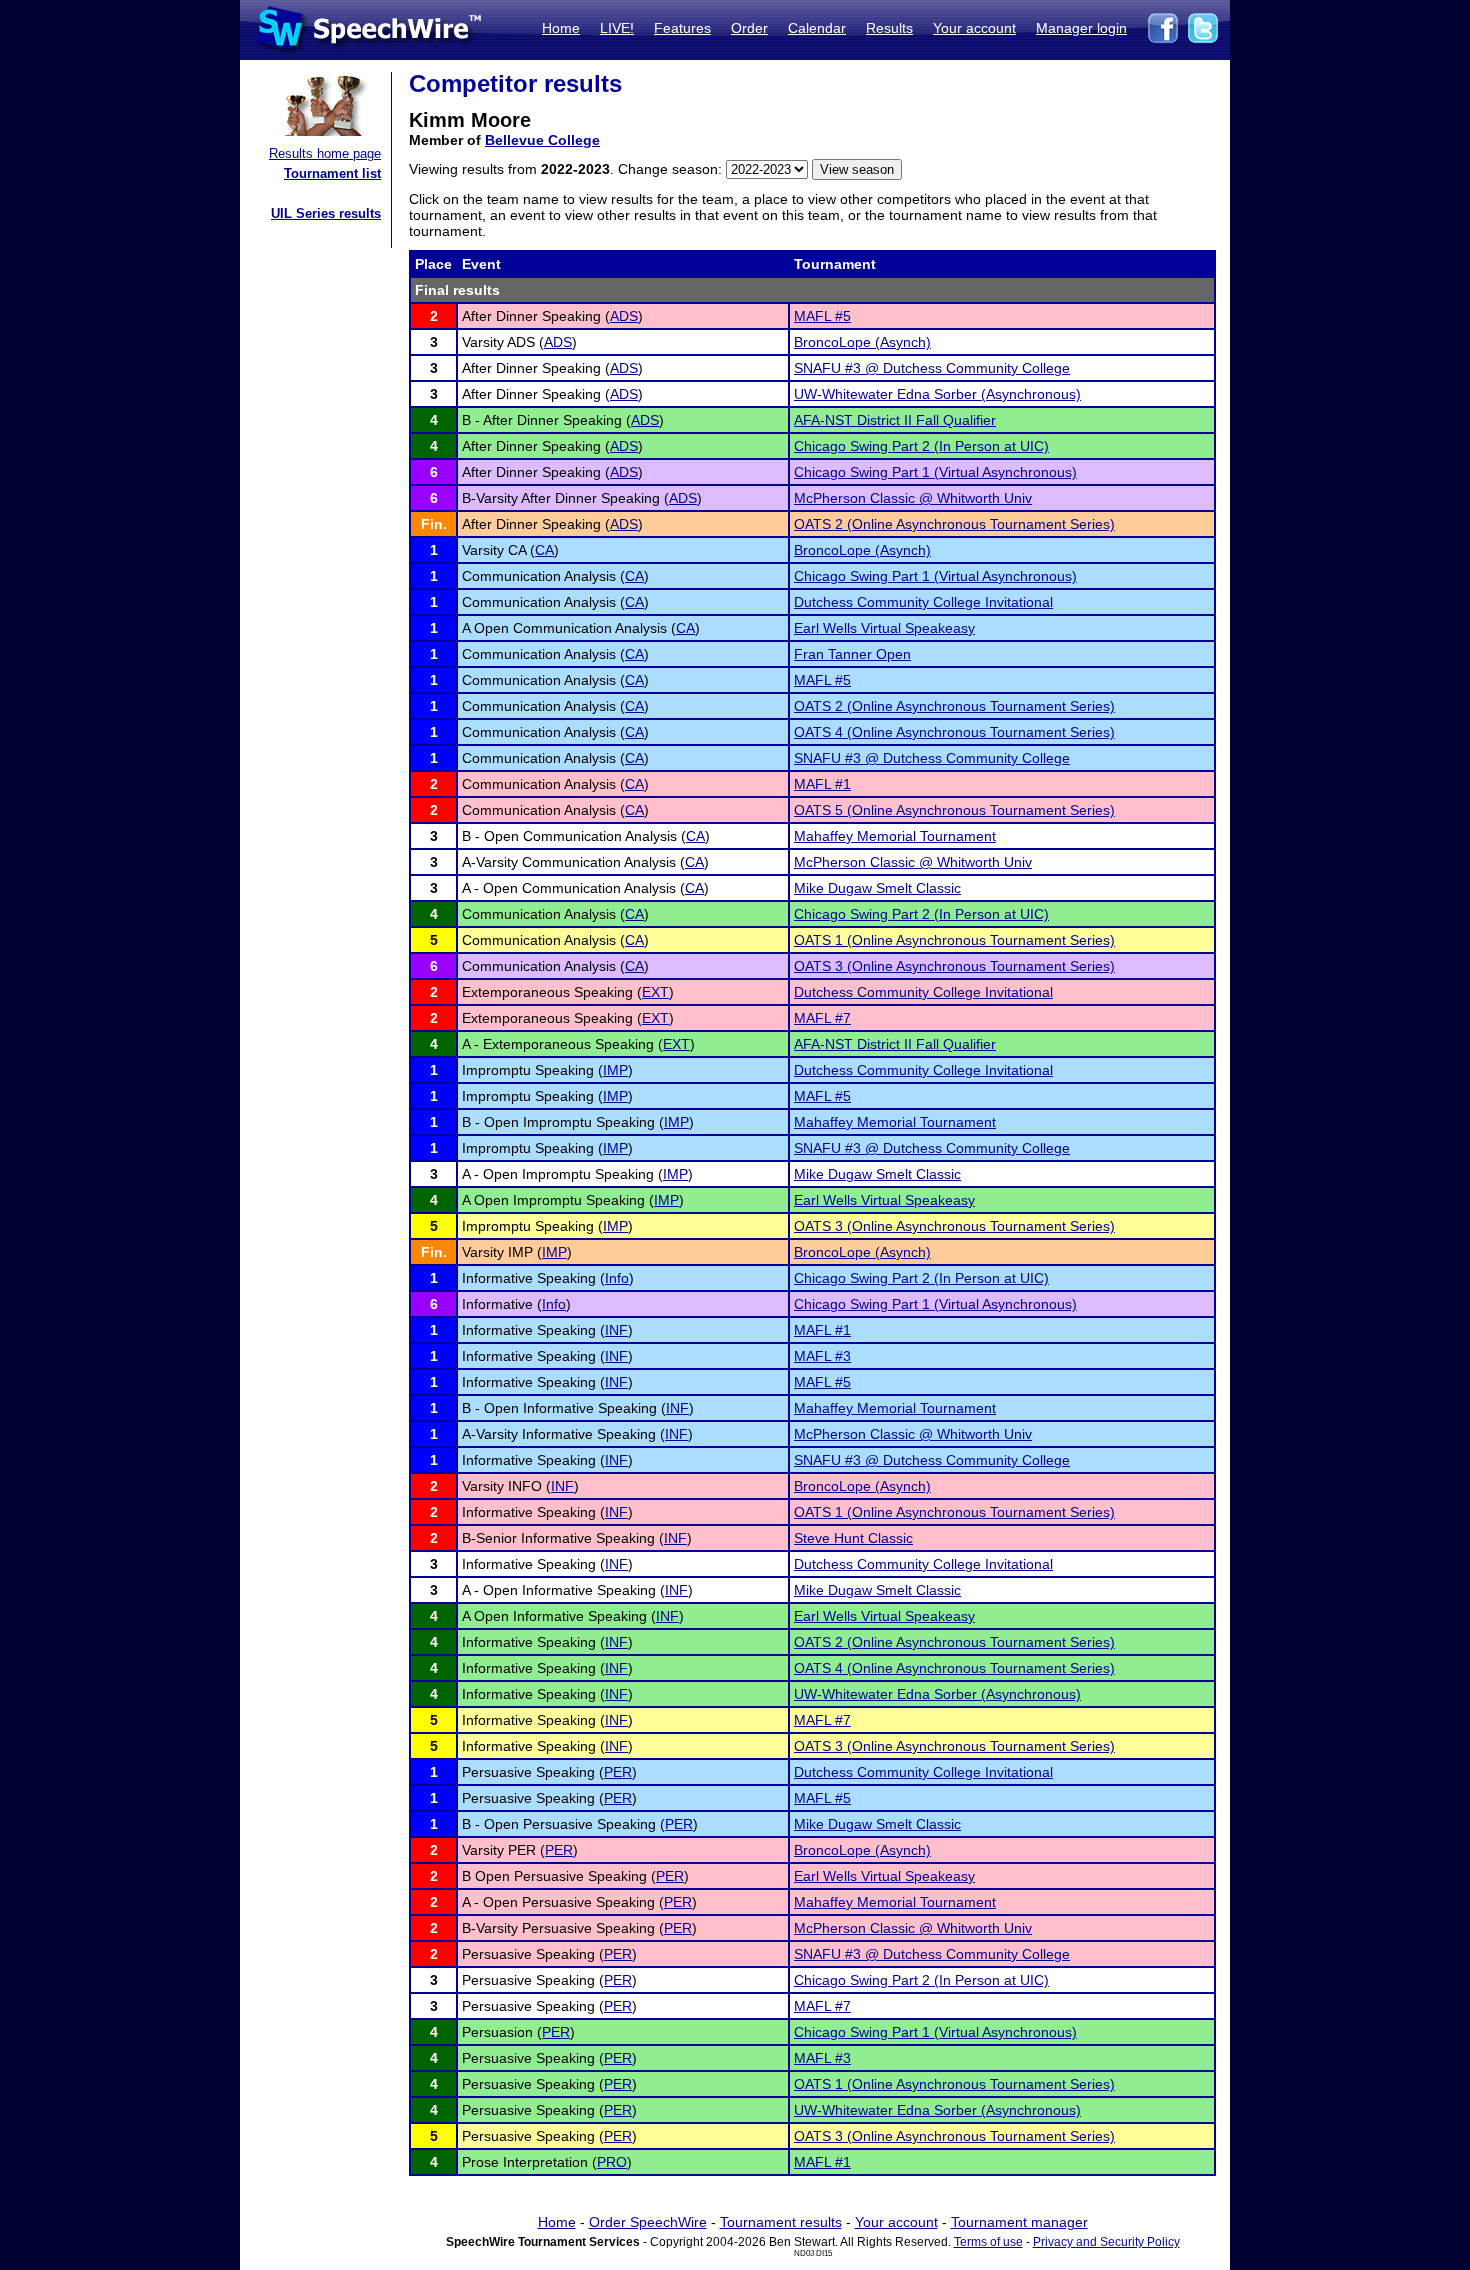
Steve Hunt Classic (853, 1538)
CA (544, 550)
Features (682, 28)
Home (561, 28)
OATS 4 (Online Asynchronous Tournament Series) (954, 732)
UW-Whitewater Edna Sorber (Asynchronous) (937, 394)
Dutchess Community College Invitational (923, 602)
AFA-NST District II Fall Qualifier (895, 420)
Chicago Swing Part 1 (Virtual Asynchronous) (935, 472)
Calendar (817, 28)
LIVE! (617, 28)
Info (617, 1278)
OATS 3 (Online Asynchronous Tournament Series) (954, 966)
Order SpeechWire (648, 2222)
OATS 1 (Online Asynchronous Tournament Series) (954, 940)
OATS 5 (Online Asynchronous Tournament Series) (954, 810)
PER (618, 1772)
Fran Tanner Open (852, 654)
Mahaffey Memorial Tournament (895, 836)
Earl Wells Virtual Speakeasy (884, 628)
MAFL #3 (822, 1356)
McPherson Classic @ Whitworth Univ (913, 498)
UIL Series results (326, 213)
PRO (612, 2162)
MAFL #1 (822, 784)
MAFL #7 (822, 1018)
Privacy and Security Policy (1106, 2242)
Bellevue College (542, 140)
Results (889, 28)
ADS (624, 316)
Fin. (434, 524)
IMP (615, 1070)
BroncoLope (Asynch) (862, 342)
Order (749, 28)
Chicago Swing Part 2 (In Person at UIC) (921, 446)
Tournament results (781, 2222)
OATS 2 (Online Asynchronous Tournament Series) (954, 524)
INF (616, 1330)
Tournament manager (1019, 2222)
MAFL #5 (822, 316)
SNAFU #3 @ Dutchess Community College (932, 368)
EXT (655, 992)
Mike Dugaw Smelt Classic (877, 888)
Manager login (1081, 28)
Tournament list (332, 173)
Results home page (325, 153)
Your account (974, 28)
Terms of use (988, 2242)
